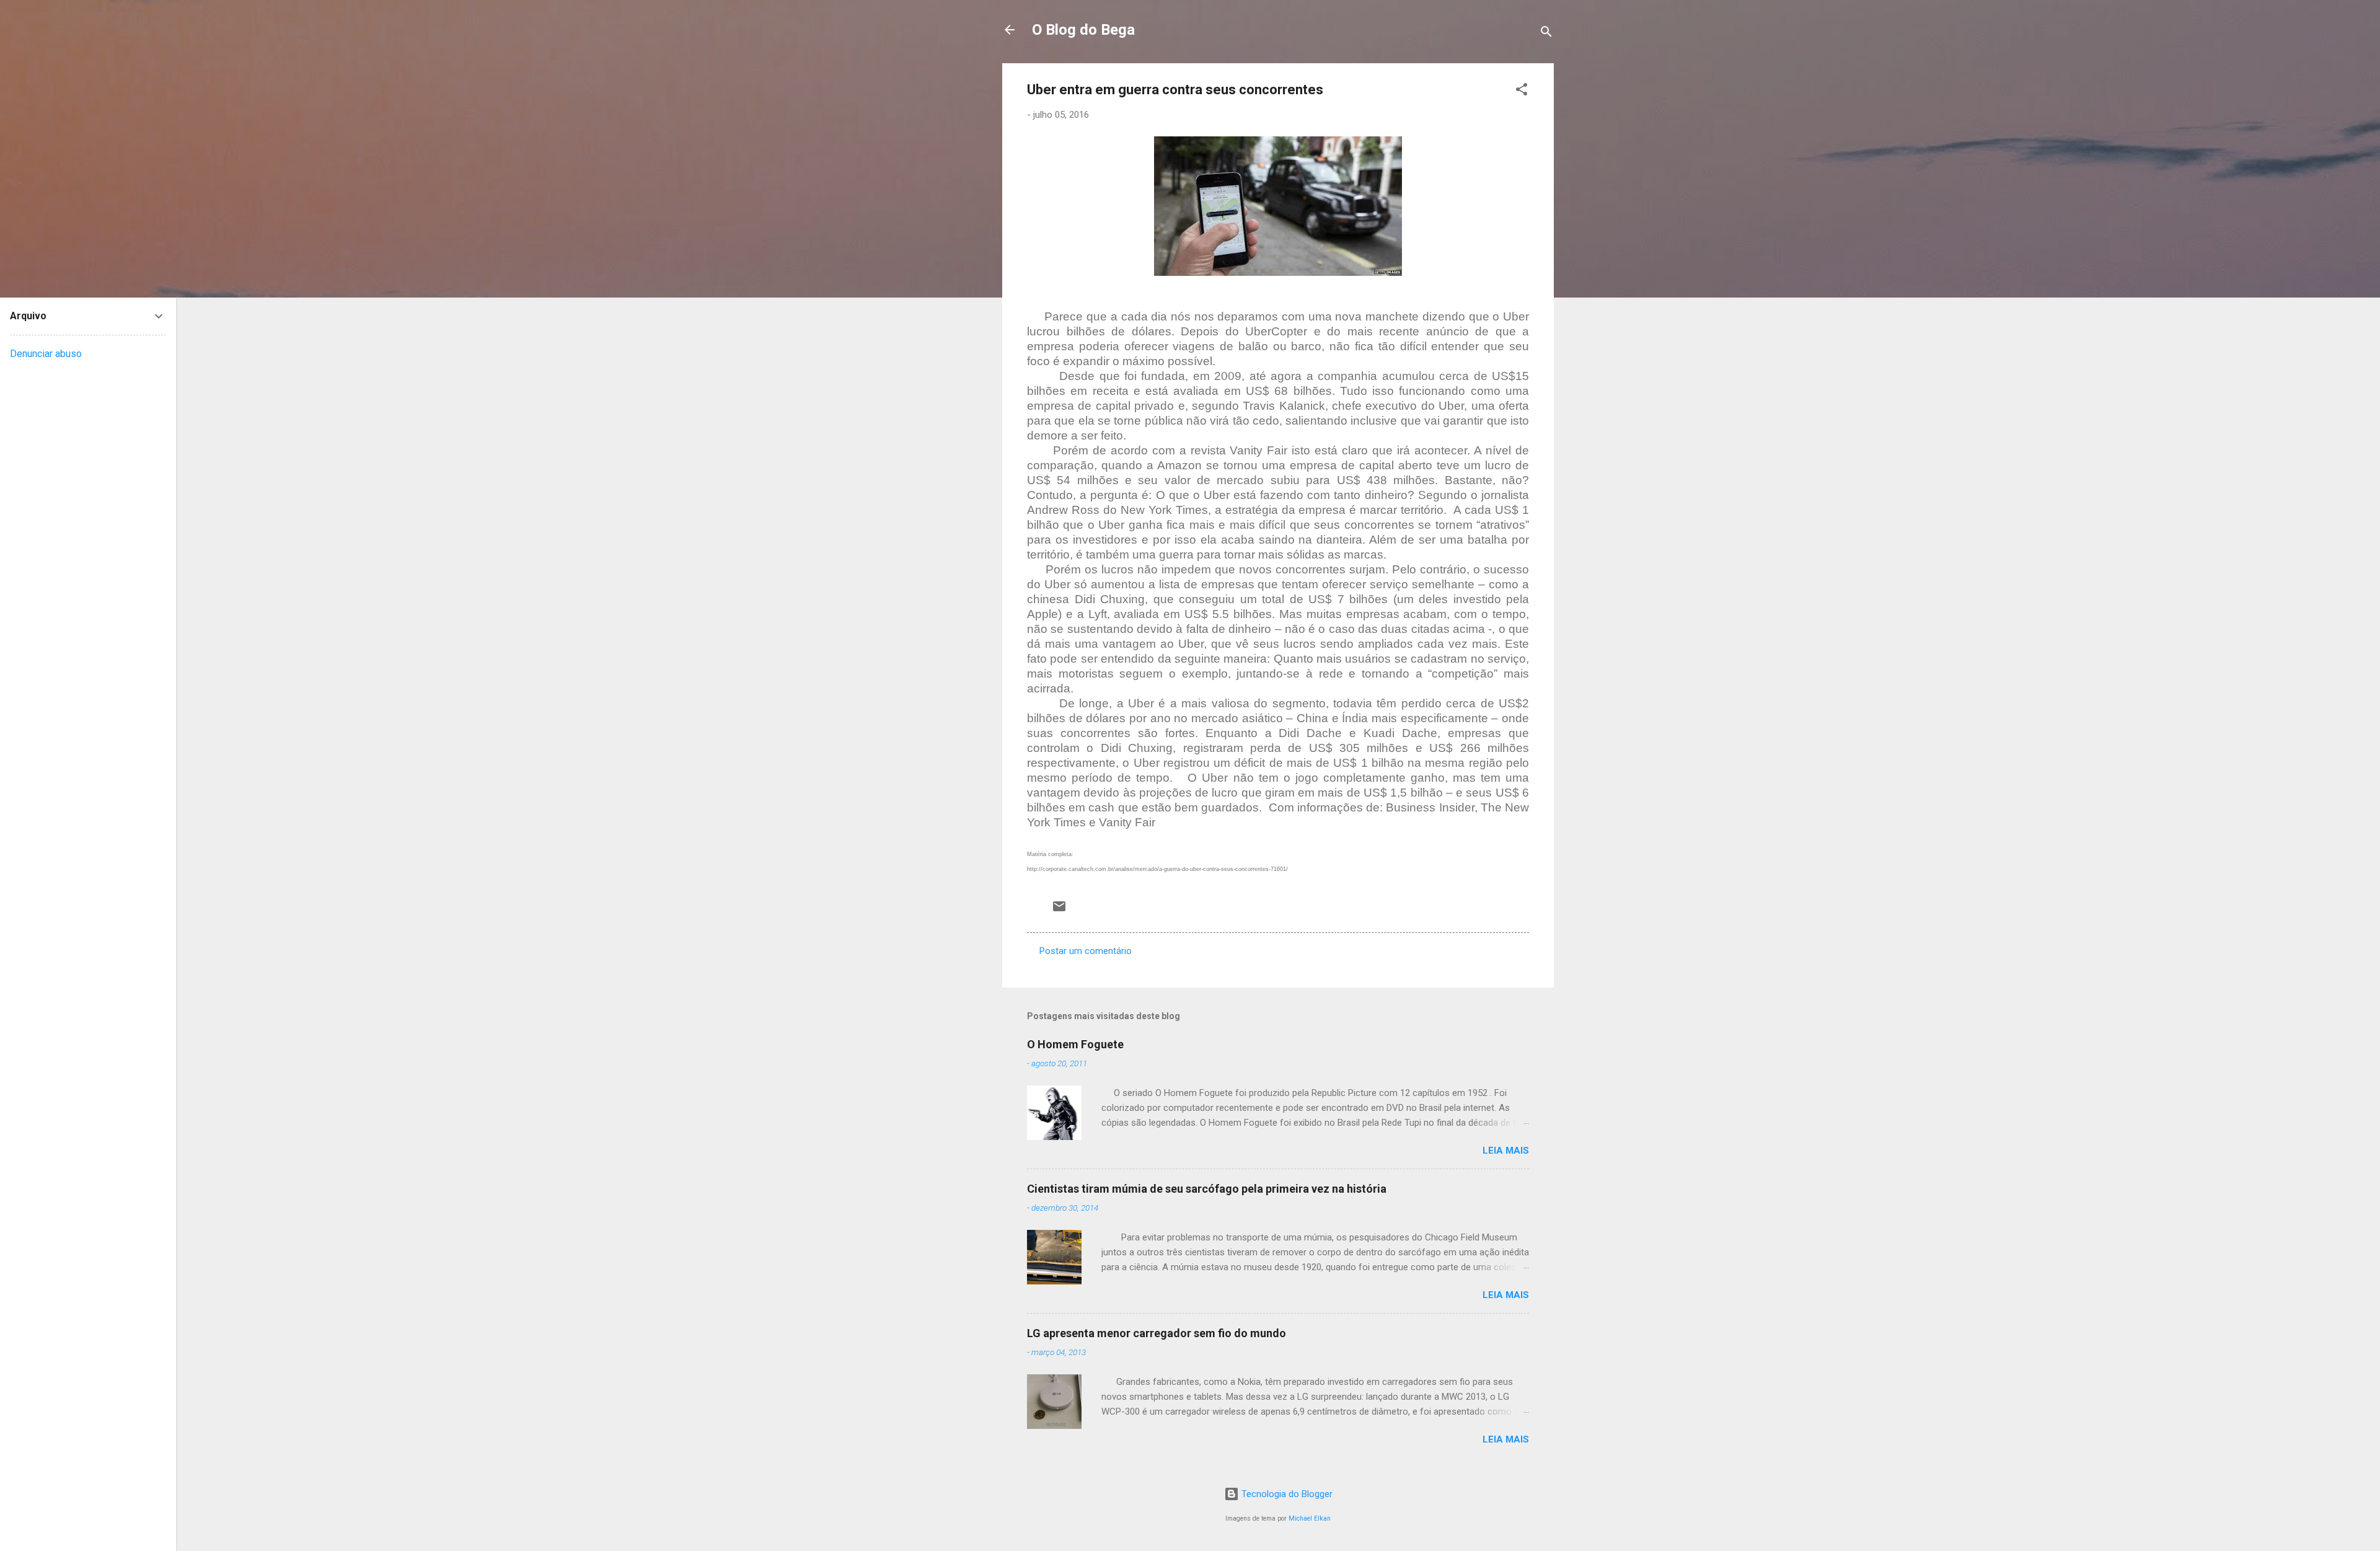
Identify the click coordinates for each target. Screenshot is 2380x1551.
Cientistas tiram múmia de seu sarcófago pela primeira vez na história (1207, 1189)
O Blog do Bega (1083, 30)
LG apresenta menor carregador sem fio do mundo (1157, 1333)
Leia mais (1506, 1151)
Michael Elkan (1310, 1518)
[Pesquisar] (1546, 34)
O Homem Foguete (1075, 1044)
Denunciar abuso (46, 354)
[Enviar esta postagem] (1059, 911)
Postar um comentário (1086, 951)
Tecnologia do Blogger (1286, 1494)
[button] (1522, 91)
